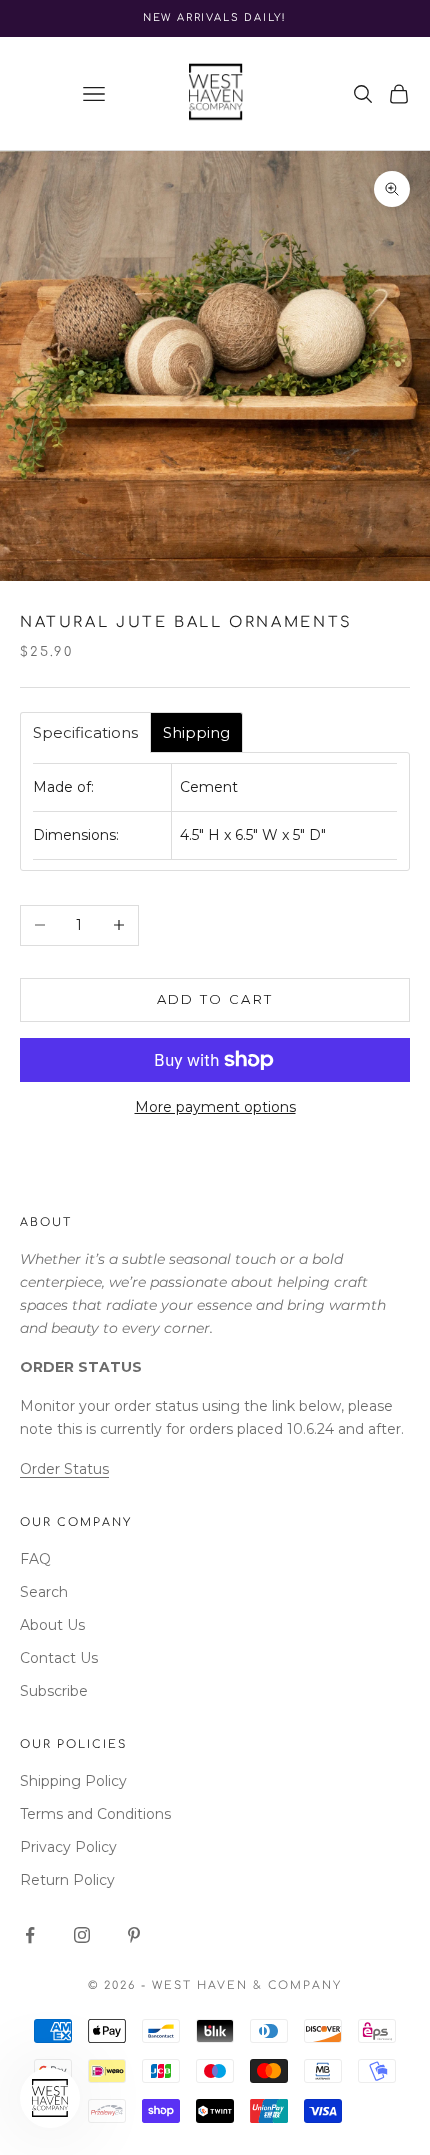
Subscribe (54, 1691)
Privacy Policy (68, 1847)
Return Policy (67, 1880)
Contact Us (59, 1658)
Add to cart (215, 999)
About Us (52, 1625)
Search (44, 1592)
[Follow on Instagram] (82, 1935)
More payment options (215, 1107)
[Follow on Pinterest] (134, 1935)
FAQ (35, 1559)
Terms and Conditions (95, 1814)
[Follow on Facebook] (30, 1935)
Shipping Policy (73, 1781)
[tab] (85, 732)
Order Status (64, 1469)
